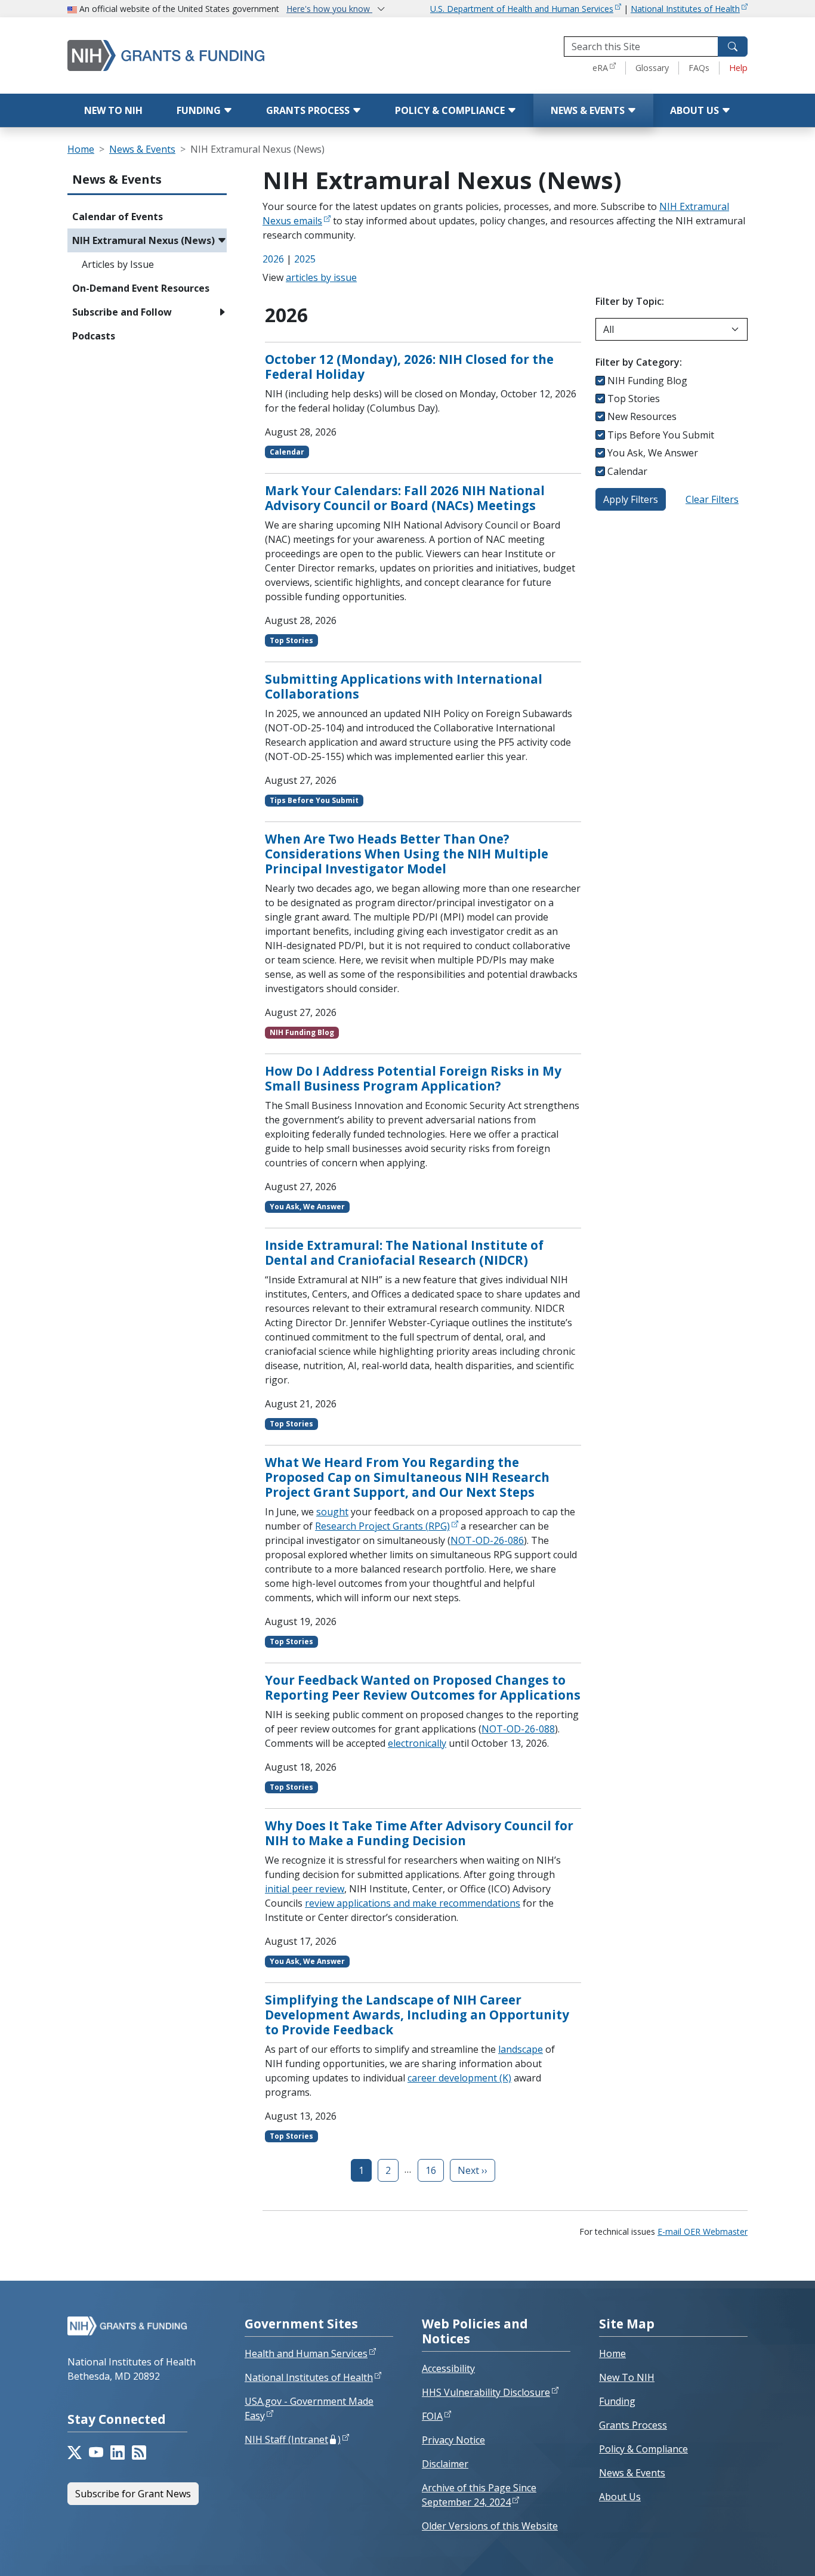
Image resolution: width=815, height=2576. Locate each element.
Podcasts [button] (94, 336)
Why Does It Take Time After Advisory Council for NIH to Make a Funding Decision (419, 1833)
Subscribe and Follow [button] (122, 312)
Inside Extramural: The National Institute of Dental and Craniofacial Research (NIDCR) (404, 1253)
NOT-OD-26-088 (518, 1729)
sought (332, 1512)
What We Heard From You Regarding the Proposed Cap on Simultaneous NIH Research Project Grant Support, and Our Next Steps (407, 1477)
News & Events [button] (117, 179)
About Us (696, 110)
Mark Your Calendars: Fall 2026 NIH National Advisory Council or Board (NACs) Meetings (405, 498)
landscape (521, 2049)
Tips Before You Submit (661, 435)
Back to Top (762, 2553)
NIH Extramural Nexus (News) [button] (143, 240)
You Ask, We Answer (653, 453)
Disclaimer (445, 2464)
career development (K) (459, 2078)
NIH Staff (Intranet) (293, 2439)
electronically (417, 1743)
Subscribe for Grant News (133, 2494)
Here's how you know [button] (329, 9)
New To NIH (627, 2377)
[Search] (733, 47)
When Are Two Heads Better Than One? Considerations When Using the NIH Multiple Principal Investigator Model (407, 854)
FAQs (699, 68)
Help (738, 68)
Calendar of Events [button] (118, 217)
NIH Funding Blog (647, 381)
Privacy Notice (453, 2440)
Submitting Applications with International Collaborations (404, 686)
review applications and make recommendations (413, 1903)
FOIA (432, 2416)
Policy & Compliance (451, 110)
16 (431, 2170)
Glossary (652, 68)
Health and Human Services (306, 2353)
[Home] (190, 55)
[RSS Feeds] (139, 2453)
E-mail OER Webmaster (703, 2231)
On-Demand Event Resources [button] (141, 288)
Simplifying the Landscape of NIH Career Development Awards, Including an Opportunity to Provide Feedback (417, 2015)
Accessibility (448, 2368)
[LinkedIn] (118, 2453)
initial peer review (305, 1889)
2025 (305, 259)
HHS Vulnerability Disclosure (486, 2392)
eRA (600, 68)
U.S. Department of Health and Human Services (522, 9)
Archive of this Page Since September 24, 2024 (479, 2495)
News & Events (589, 110)
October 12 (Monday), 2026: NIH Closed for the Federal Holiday (409, 367)
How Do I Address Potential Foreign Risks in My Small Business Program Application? (413, 1078)
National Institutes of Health (685, 9)
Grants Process (309, 110)
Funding (200, 110)
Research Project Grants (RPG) (382, 1526)
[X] (75, 2453)
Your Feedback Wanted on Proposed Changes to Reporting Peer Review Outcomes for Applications (423, 1687)
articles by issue (321, 277)
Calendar (627, 471)
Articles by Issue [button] (118, 264)
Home (81, 149)
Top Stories (634, 399)
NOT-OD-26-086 (487, 1540)
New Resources (642, 416)
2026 (273, 259)
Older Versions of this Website (490, 2526)
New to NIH (113, 110)
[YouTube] (96, 2453)
